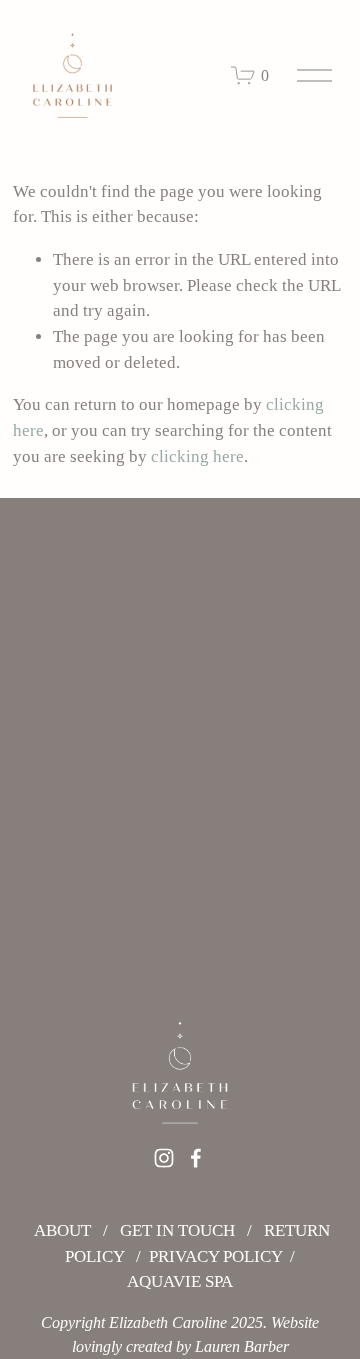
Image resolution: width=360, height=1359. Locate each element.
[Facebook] (196, 1158)
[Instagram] (164, 1158)
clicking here (197, 456)
